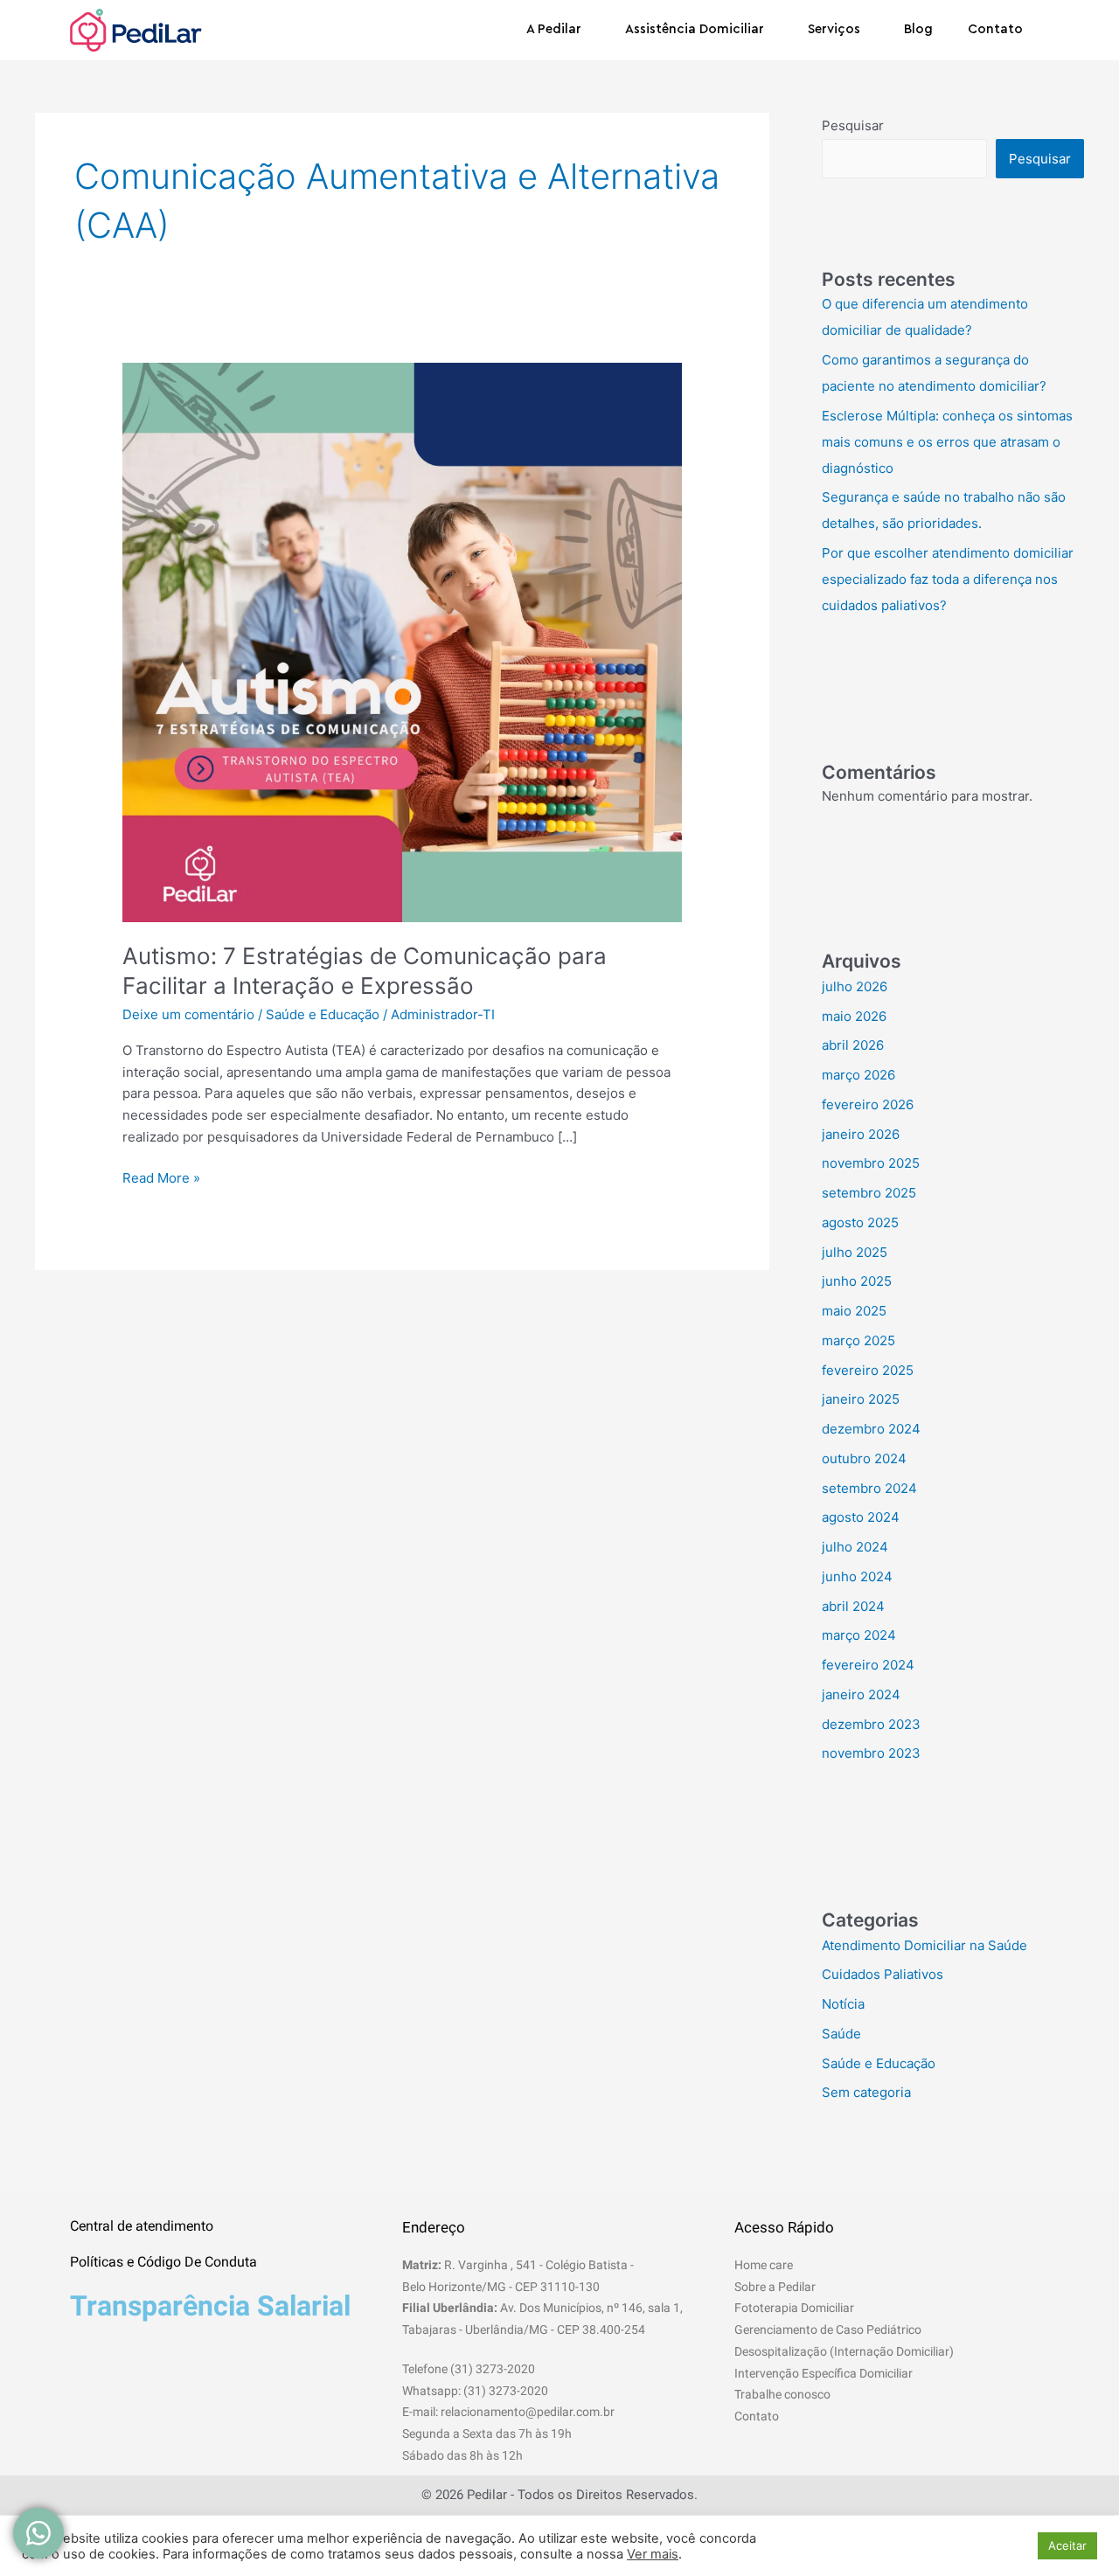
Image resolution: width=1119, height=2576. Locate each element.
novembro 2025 (871, 1163)
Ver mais (653, 2554)
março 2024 (859, 1635)
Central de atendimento (142, 2226)
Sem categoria (866, 2092)
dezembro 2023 (871, 1724)
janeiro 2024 (861, 1694)
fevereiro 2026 (868, 1104)
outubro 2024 (864, 1458)
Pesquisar (853, 125)
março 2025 (858, 1340)
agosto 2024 (861, 1517)
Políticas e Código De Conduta (163, 2262)
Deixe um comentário (188, 1014)
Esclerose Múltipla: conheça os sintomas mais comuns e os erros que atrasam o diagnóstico (947, 442)
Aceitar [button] (1067, 2545)
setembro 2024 (869, 1488)
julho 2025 (855, 1252)
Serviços (834, 29)
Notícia (843, 2004)
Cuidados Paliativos (883, 1974)
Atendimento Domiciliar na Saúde (924, 1945)
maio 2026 (854, 1016)
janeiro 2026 (861, 1134)
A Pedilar (554, 29)
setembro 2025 (869, 1193)
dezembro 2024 (871, 1429)
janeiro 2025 (861, 1399)
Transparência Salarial (210, 2306)
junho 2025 (857, 1281)
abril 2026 (853, 1045)
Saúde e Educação (323, 1014)
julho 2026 (855, 986)
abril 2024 (853, 1606)
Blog (918, 29)
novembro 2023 (871, 1753)
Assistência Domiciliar (695, 29)
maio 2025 (854, 1311)
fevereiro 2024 (868, 1665)
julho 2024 (855, 1547)
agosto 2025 (860, 1222)
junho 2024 (857, 1576)
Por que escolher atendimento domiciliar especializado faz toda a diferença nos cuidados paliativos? (948, 579)
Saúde (841, 2034)
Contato (995, 29)
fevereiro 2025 (868, 1370)
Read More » (161, 1177)
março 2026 (858, 1075)
